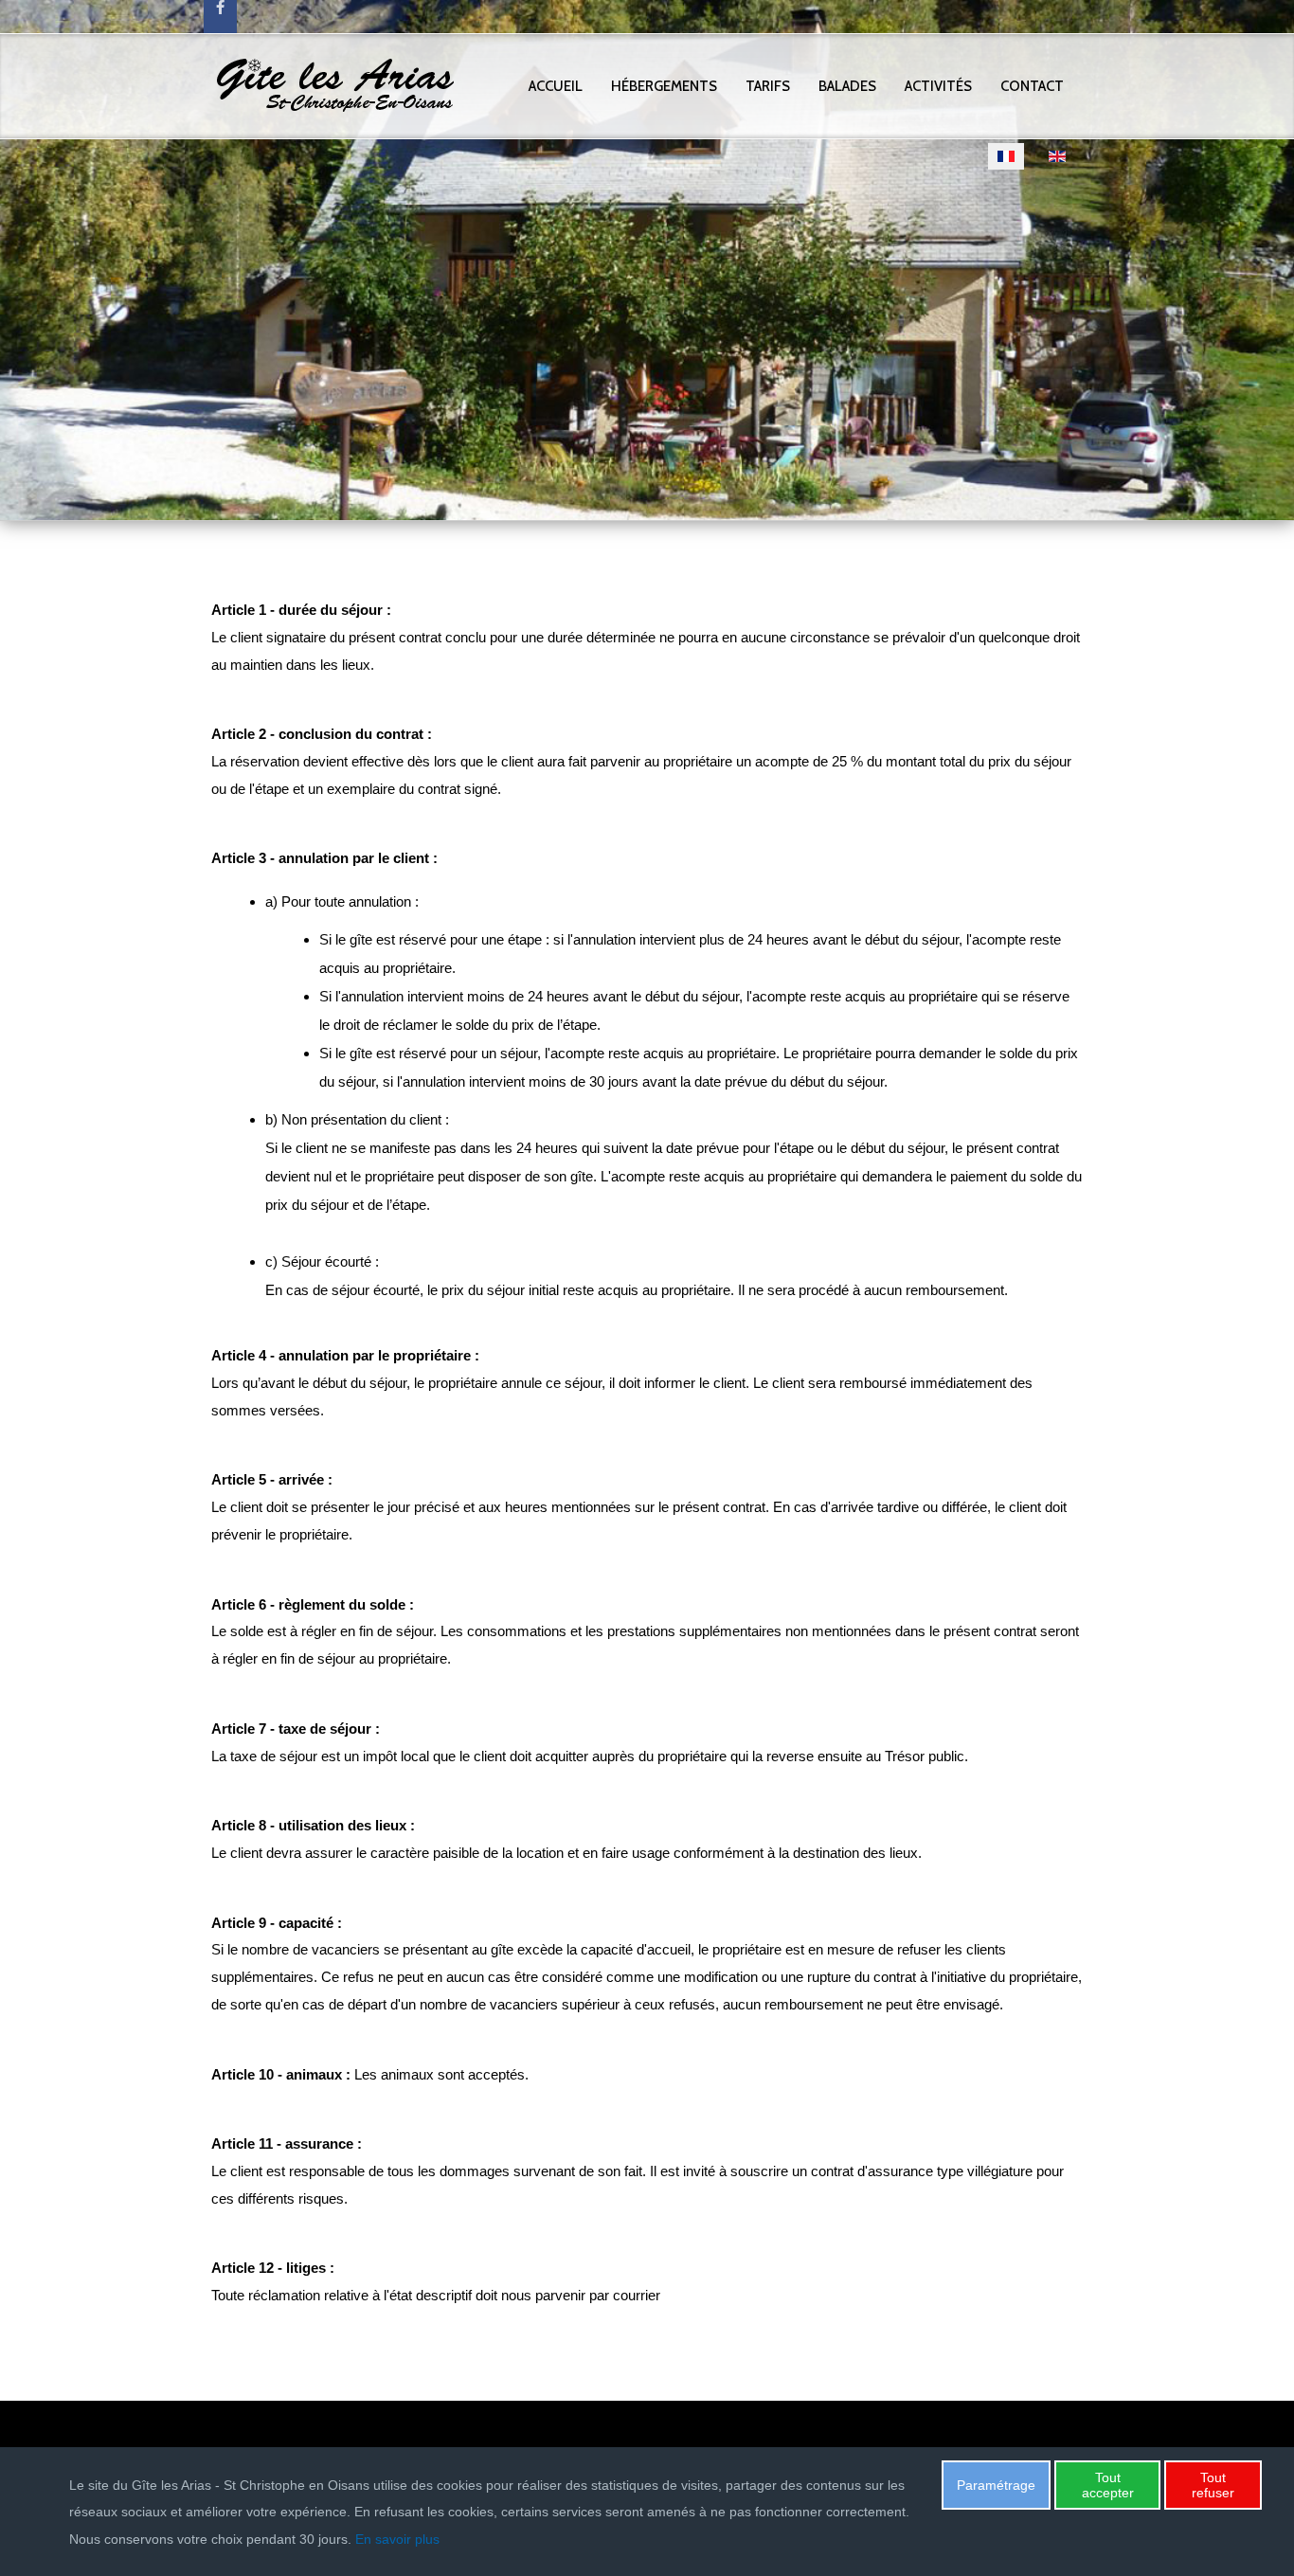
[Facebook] (220, 17)
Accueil (556, 86)
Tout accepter (1108, 2485)
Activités (938, 86)
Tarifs (768, 86)
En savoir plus (397, 2539)
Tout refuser (1213, 2485)
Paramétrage (996, 2485)
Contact (1032, 86)
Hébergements (664, 86)
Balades (847, 86)
